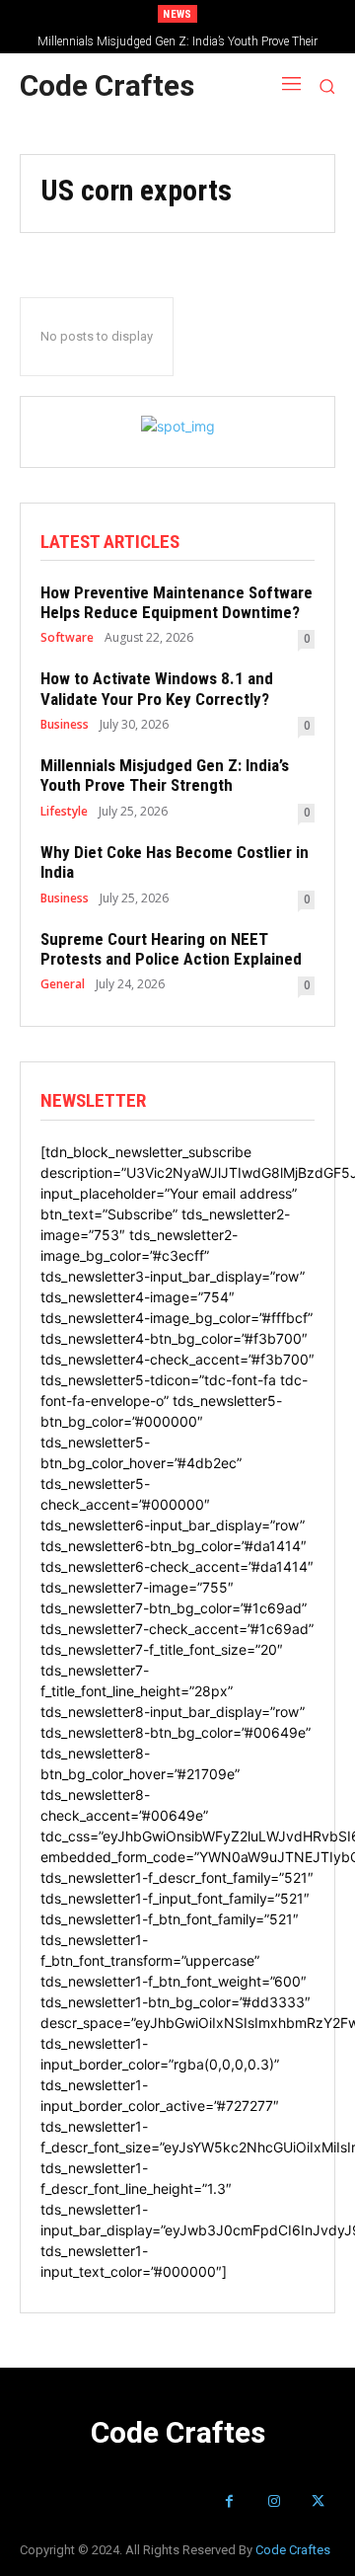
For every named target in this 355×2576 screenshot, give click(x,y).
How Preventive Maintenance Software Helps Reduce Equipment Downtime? (177, 602)
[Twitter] (318, 2501)
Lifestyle (64, 812)
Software (67, 638)
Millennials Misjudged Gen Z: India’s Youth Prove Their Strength (165, 775)
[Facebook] (229, 2501)
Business (65, 725)
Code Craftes (293, 2550)
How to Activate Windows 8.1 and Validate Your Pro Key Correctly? (157, 688)
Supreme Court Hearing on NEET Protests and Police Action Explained (171, 949)
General (63, 984)
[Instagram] (274, 2501)
